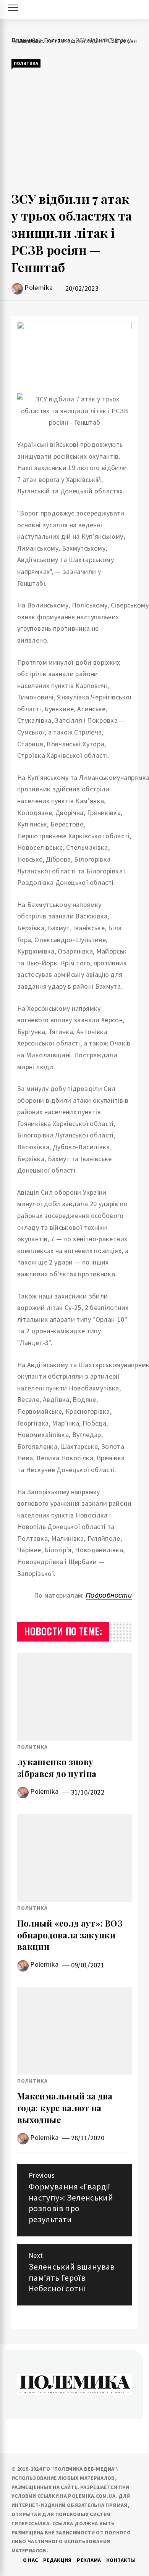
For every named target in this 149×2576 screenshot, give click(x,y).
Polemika (39, 288)
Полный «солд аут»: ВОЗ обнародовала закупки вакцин (70, 1935)
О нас (31, 2560)
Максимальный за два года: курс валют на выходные (65, 2108)
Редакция (57, 2560)
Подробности (109, 1595)
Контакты (121, 2560)
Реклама (89, 2560)
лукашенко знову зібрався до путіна (57, 1768)
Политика (26, 63)
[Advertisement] (74, 130)
